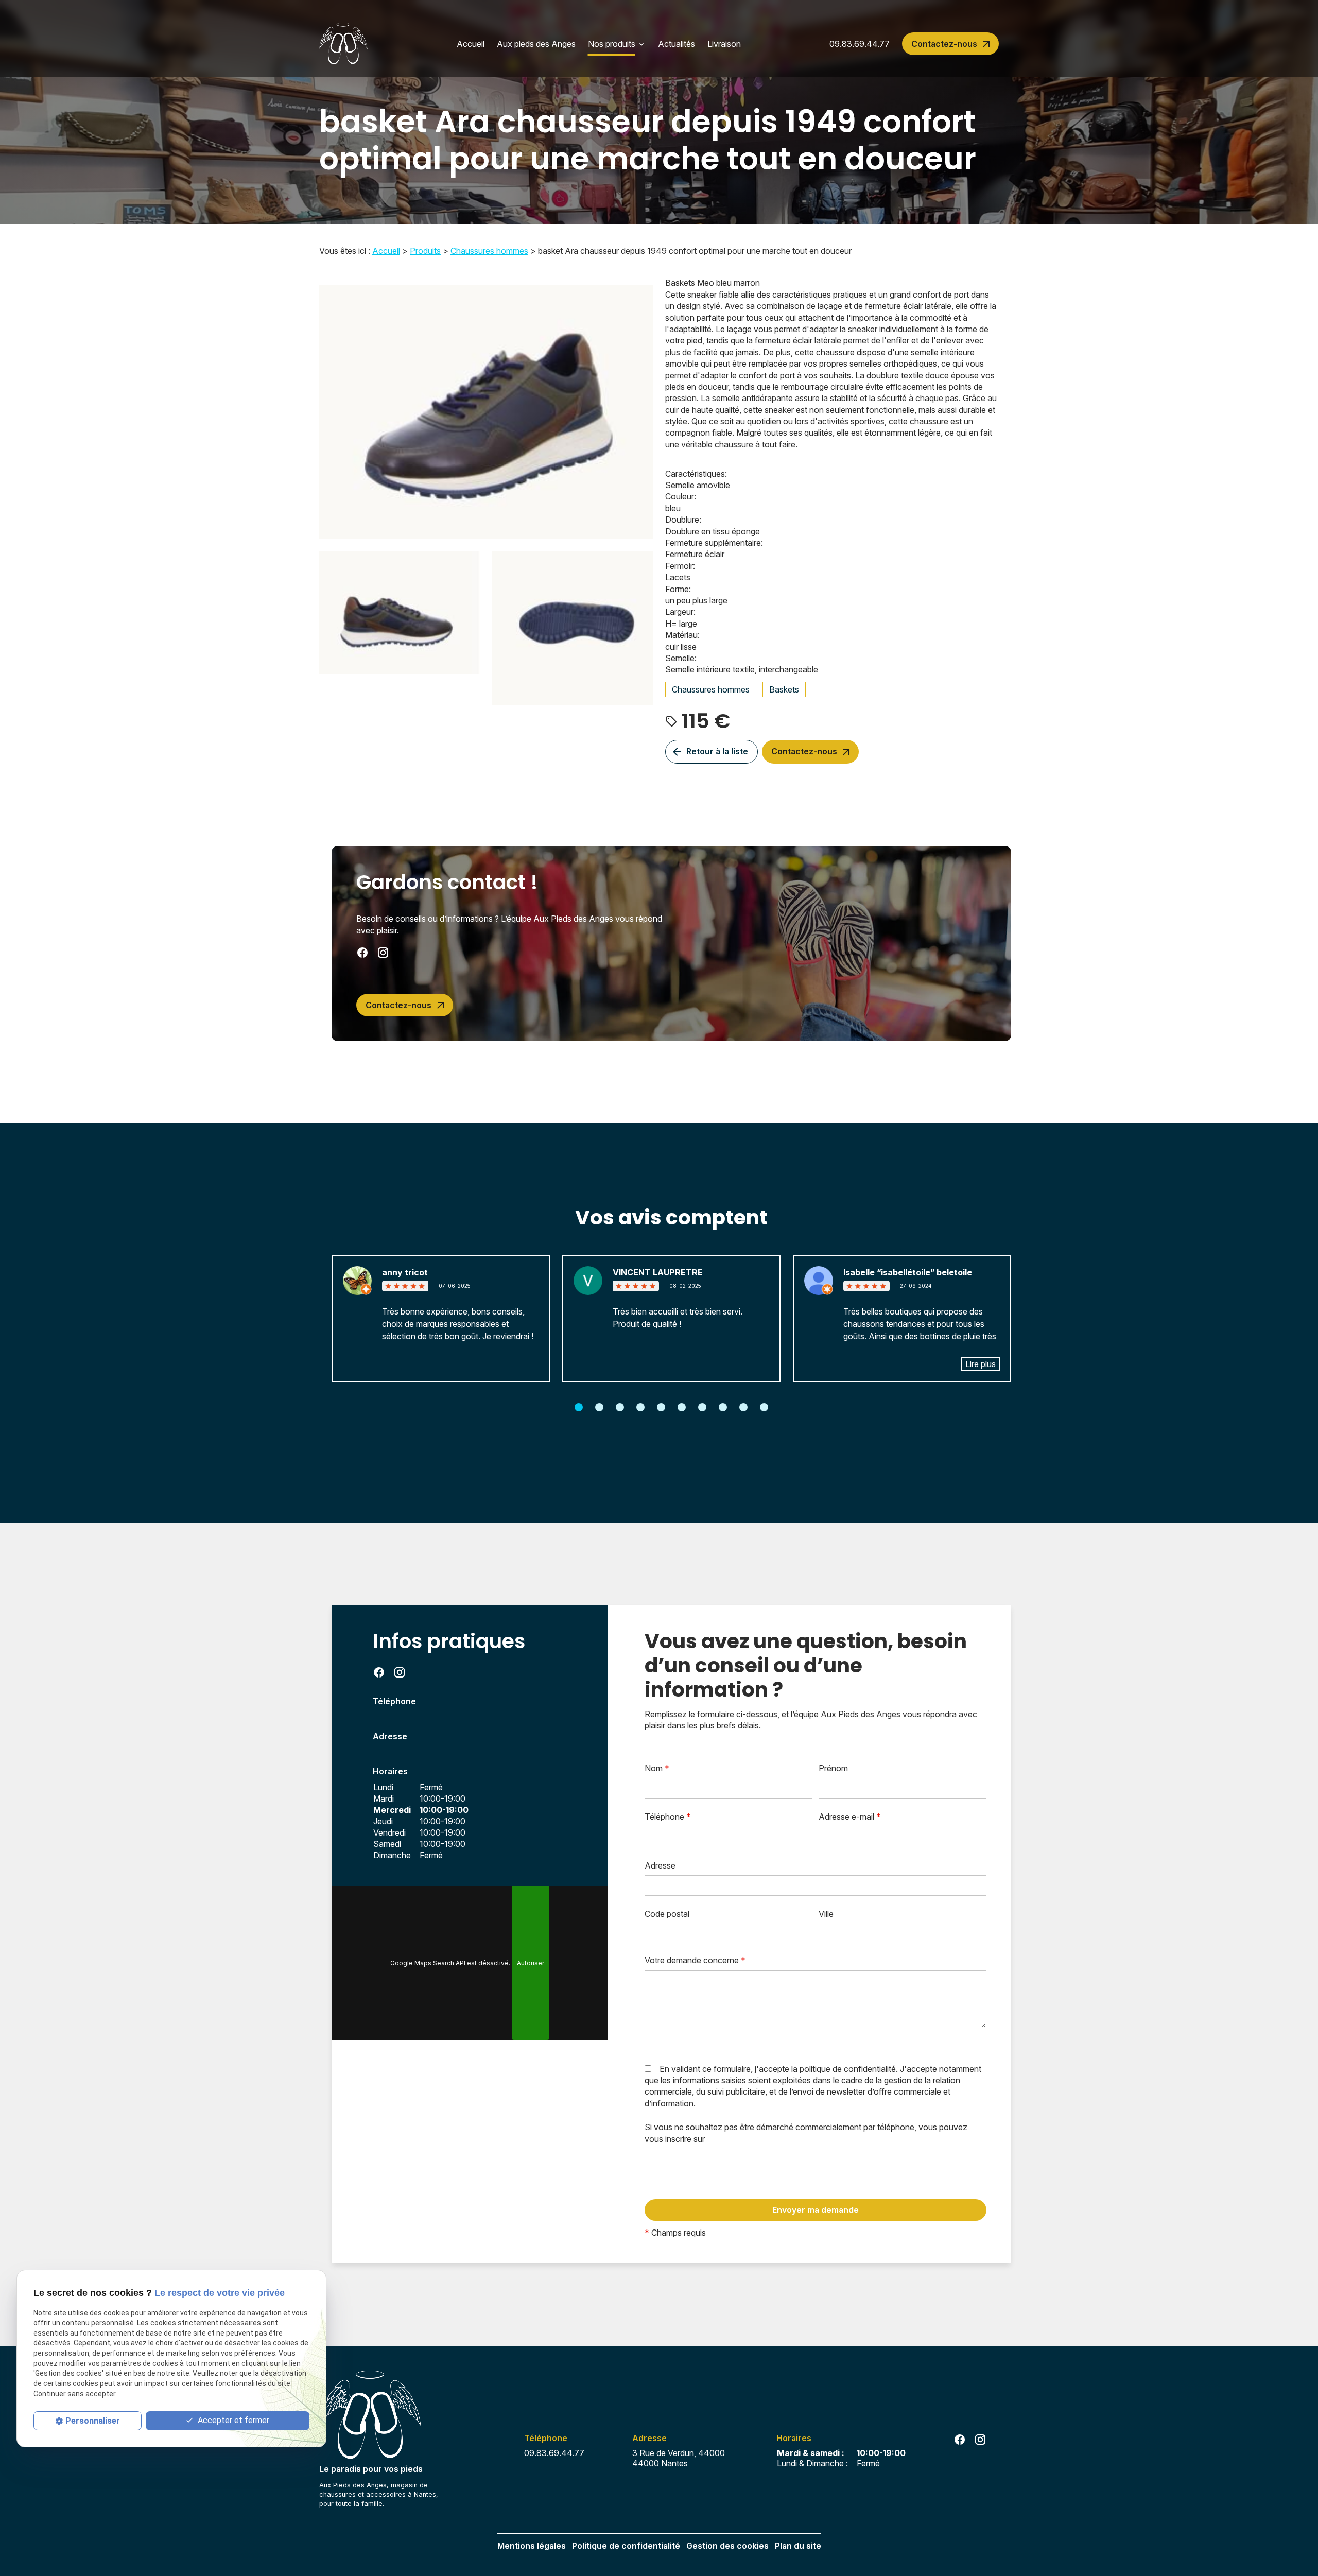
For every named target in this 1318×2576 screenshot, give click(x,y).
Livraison (724, 44)
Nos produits (612, 44)
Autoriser (531, 1963)
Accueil (471, 44)
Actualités (677, 44)
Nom (657, 1768)
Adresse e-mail (850, 1817)
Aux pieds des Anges (536, 44)
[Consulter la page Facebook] (362, 953)
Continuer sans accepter (75, 2394)
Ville (826, 1914)
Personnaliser (93, 2421)
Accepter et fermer (232, 2420)
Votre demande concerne (695, 1960)
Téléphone (668, 1817)
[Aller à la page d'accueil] (343, 44)
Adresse (660, 1865)
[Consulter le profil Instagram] (383, 953)
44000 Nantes (681, 2458)
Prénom (833, 1768)
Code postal (667, 1914)
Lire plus (981, 1364)
